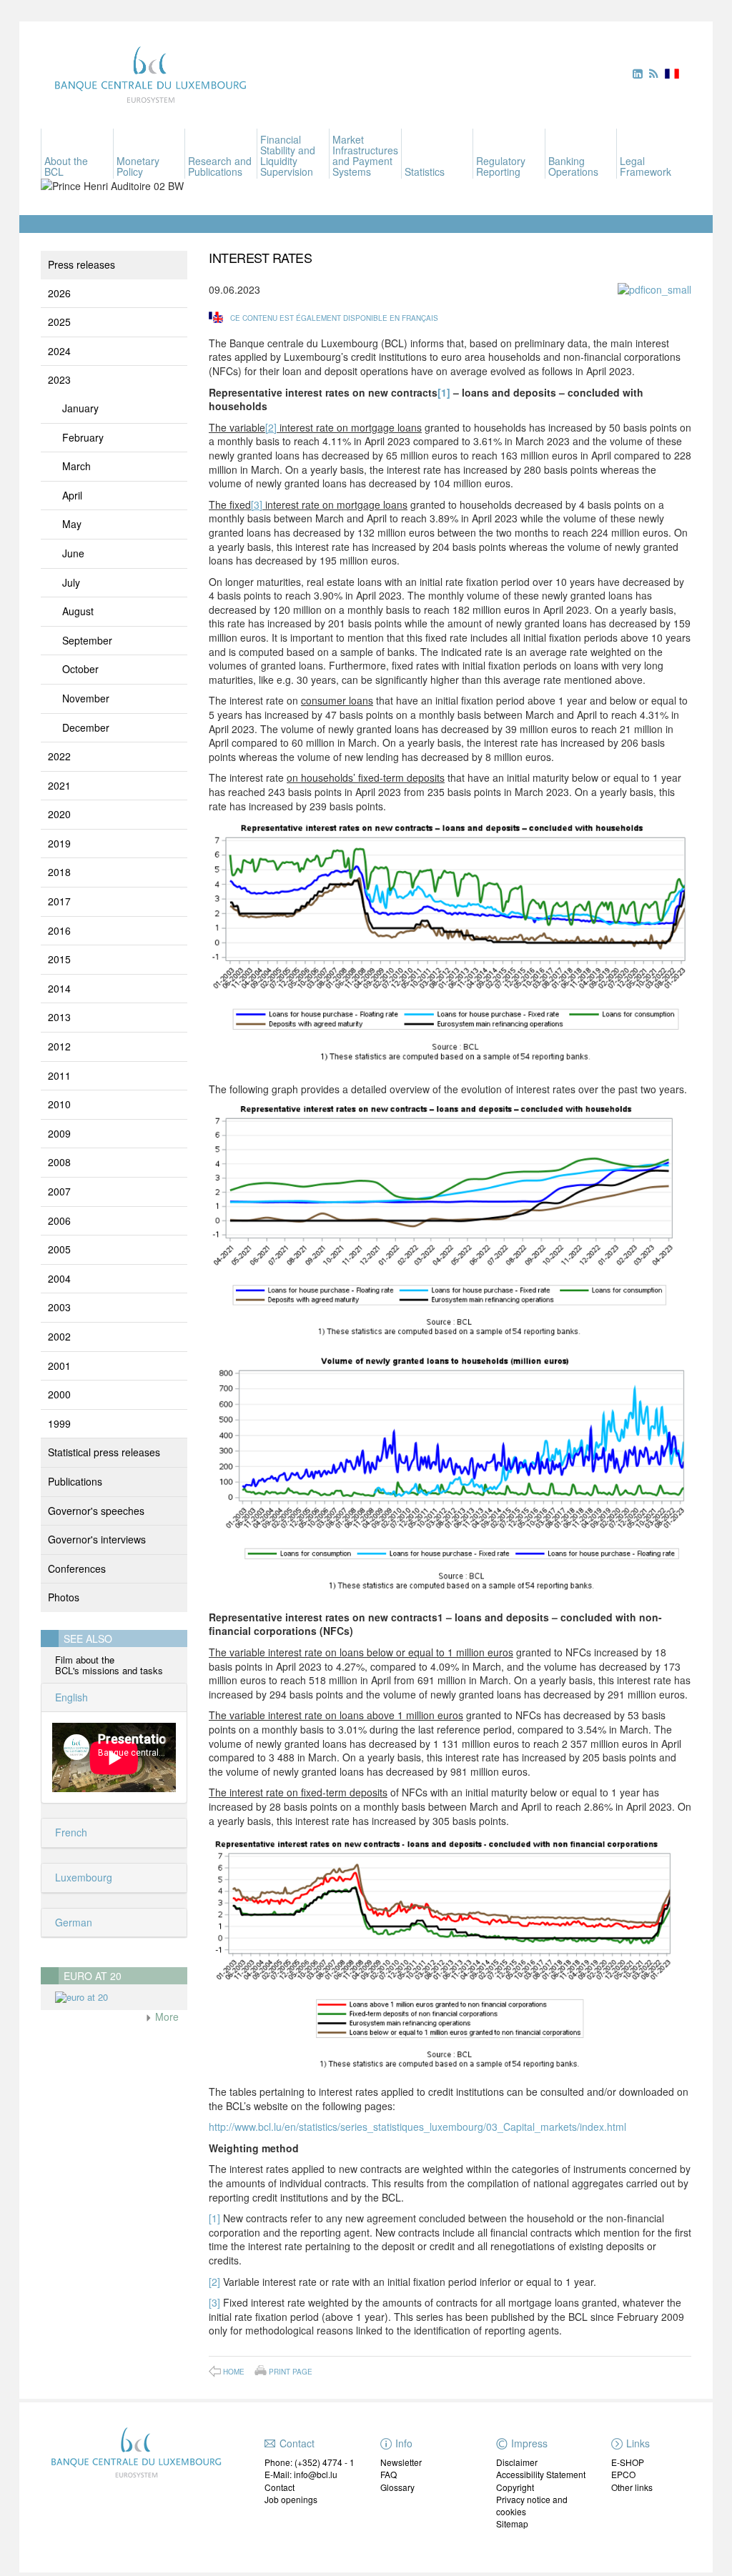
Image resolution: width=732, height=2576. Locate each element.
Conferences (77, 1568)
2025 (59, 322)
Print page (291, 2371)
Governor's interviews (97, 1539)
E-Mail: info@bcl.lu (301, 2474)
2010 (59, 1104)
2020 (59, 814)
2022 (59, 756)
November (86, 698)
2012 (59, 1046)
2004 (59, 1278)
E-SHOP (628, 2462)
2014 (59, 988)
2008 (59, 1162)
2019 (59, 843)
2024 (59, 351)
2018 (59, 872)
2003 (59, 1307)
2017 (59, 901)
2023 (59, 379)
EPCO (623, 2474)
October (80, 669)
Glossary (397, 2487)
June (73, 553)
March (76, 466)
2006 (59, 1220)
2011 (59, 1075)
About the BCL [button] (66, 166)
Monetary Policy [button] (138, 166)
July (71, 582)
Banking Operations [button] (573, 166)
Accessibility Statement (541, 2474)
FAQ (389, 2474)
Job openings (291, 2499)
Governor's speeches (96, 1511)
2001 (59, 1366)
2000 (59, 1394)
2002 (59, 1336)
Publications (75, 1481)
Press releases (81, 264)
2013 (59, 1017)
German (72, 1922)
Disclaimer (517, 2462)
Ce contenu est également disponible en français (334, 318)
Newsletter (401, 2462)
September (87, 640)
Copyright (515, 2487)
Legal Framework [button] (646, 166)
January (80, 408)
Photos (64, 1597)
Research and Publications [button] (220, 166)
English (70, 1697)
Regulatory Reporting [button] (501, 166)
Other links (632, 2487)
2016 (59, 930)
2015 (59, 959)
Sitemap (512, 2523)
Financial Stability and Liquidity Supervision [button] (288, 155)
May (72, 524)
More (165, 2016)
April (72, 495)
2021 (59, 785)
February (83, 437)
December (86, 727)
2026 (59, 293)
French (70, 1832)
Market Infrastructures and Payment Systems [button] (365, 155)
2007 (59, 1191)
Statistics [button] (425, 171)
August (78, 611)
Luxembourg (82, 1877)
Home (234, 2372)
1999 (59, 1423)
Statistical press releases (104, 1452)
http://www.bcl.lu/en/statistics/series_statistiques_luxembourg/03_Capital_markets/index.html (417, 2127)
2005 (59, 1249)
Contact (280, 2487)
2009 (59, 1133)
